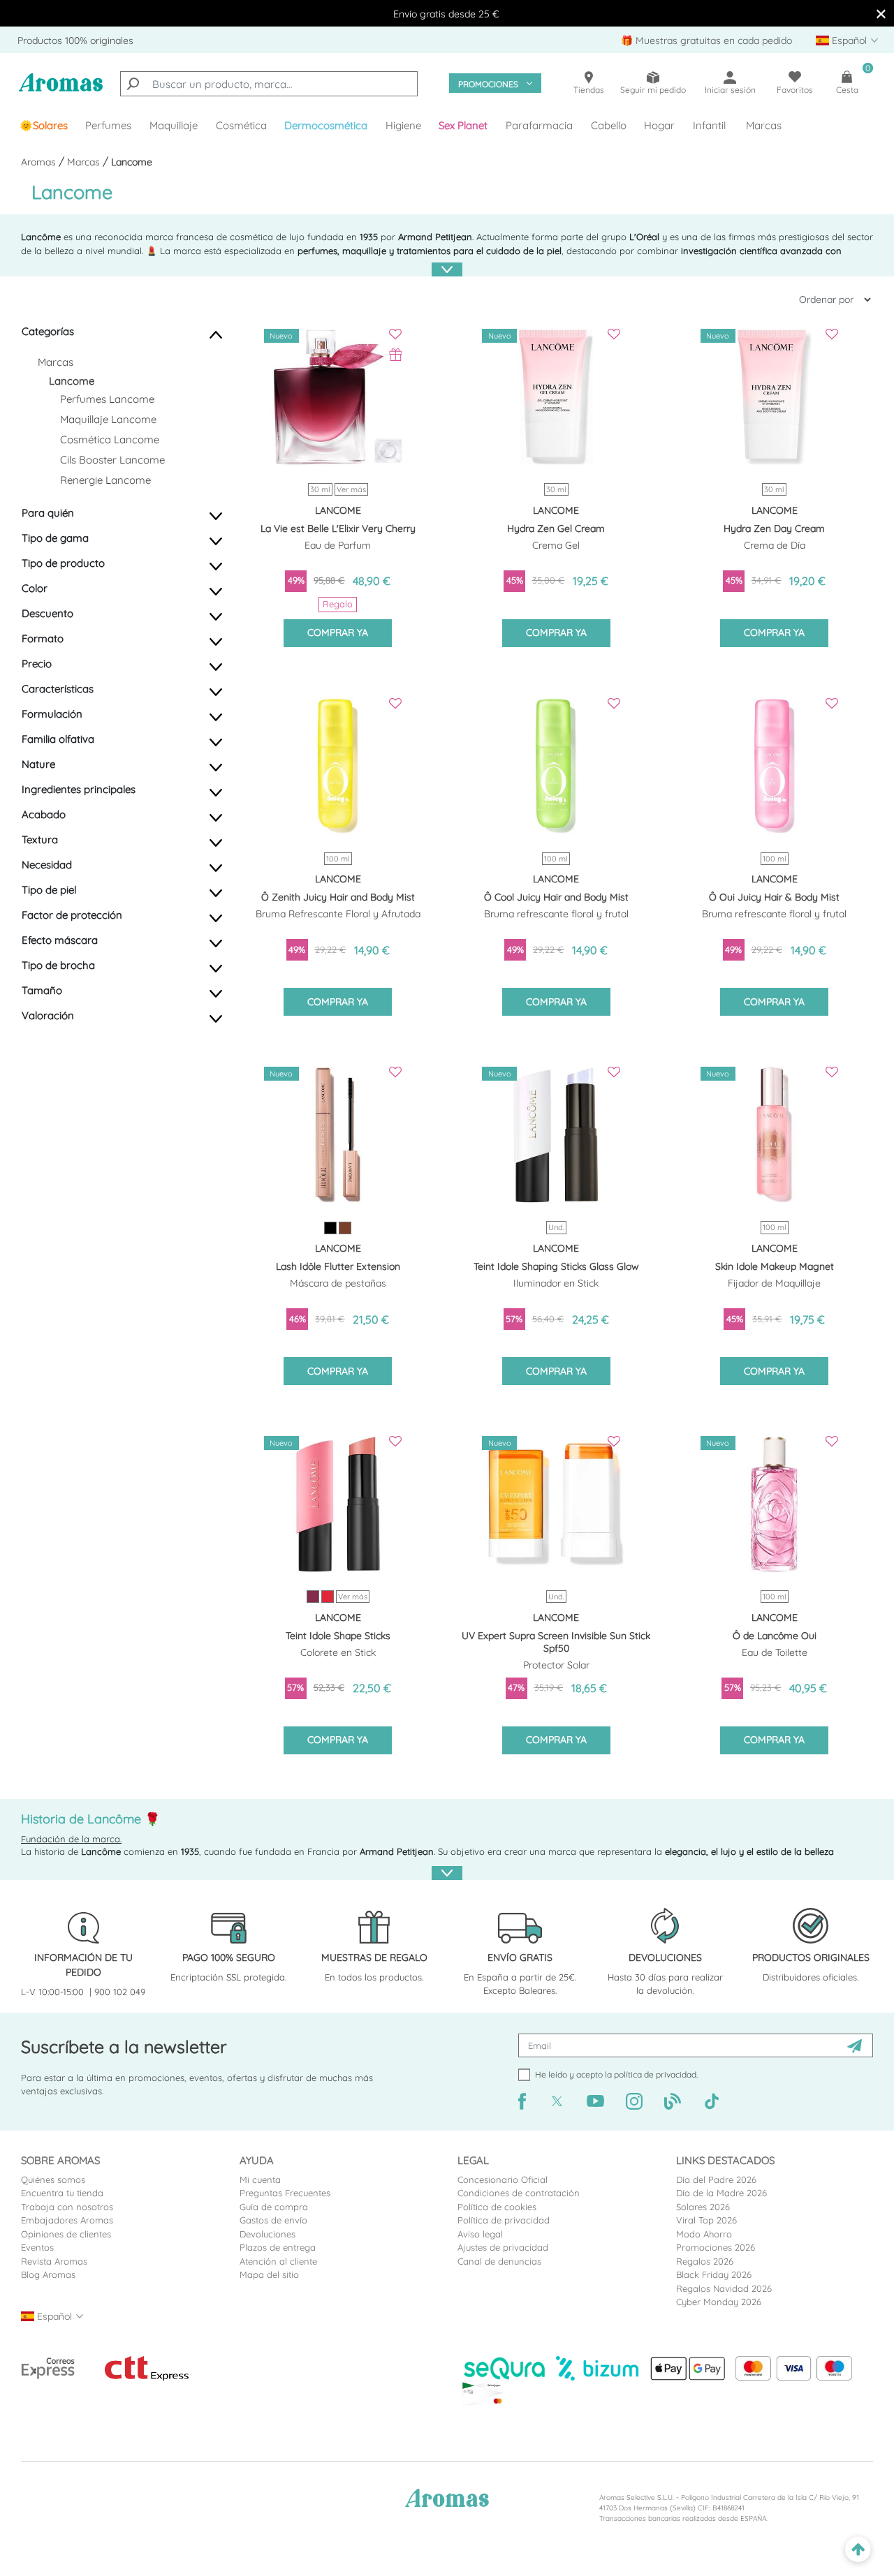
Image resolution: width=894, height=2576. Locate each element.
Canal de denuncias (499, 2261)
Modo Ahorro (704, 2234)
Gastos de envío (273, 2220)
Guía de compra (274, 2207)
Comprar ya (338, 632)
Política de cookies (497, 2207)
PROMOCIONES (488, 84)
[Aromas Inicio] (61, 90)
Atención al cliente (278, 2261)
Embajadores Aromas (67, 2220)
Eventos (37, 2247)
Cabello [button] (609, 125)
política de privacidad (655, 2074)
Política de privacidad (504, 2220)
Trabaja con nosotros (67, 2207)
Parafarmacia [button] (539, 125)
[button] (464, 126)
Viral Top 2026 (706, 2220)
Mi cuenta (260, 2179)
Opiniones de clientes (66, 2234)
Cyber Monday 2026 (719, 2302)
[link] (44, 126)
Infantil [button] (709, 125)
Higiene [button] (403, 125)
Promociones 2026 (716, 2247)
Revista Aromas (54, 2261)
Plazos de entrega (278, 2247)
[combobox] (269, 84)
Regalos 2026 (705, 2261)
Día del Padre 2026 (716, 2179)
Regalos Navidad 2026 (724, 2288)
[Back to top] (858, 2550)
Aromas (40, 162)
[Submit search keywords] (133, 84)
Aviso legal (480, 2234)
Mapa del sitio (269, 2274)
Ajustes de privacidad (503, 2247)
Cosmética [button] (241, 125)
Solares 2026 (703, 2207)
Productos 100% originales (75, 40)
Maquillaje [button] (174, 125)
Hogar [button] (659, 125)
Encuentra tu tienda (62, 2193)
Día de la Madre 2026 (721, 2193)
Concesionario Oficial (503, 2179)
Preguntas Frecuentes (285, 2193)
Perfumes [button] (108, 125)
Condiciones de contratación (519, 2193)
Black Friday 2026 (714, 2274)
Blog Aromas (48, 2274)
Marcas (764, 125)
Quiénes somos (53, 2179)
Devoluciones (268, 2234)
